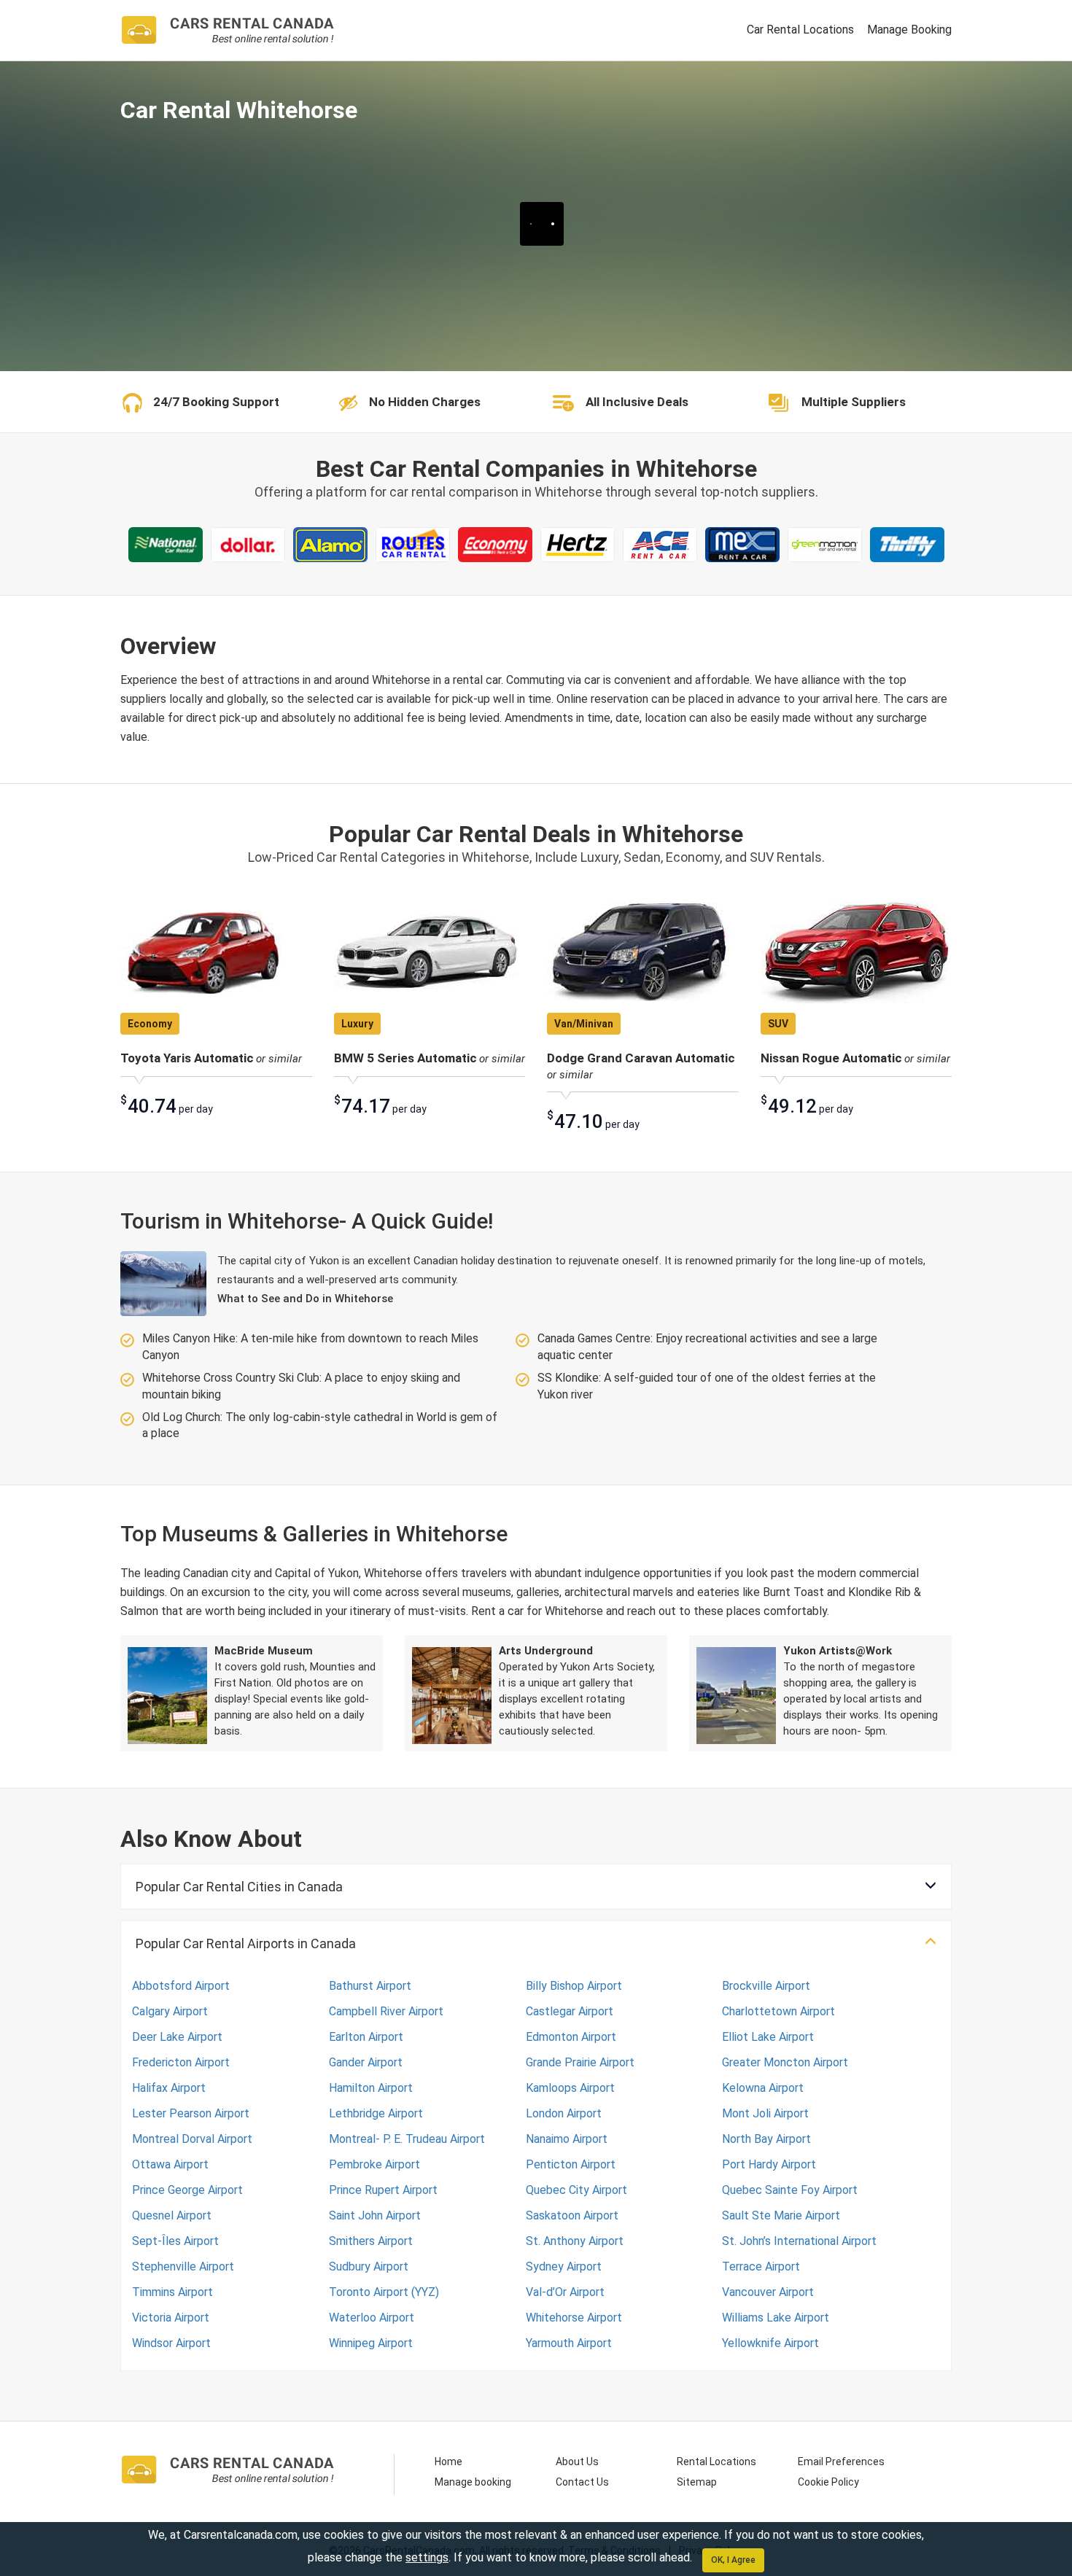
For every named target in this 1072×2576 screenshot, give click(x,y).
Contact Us (582, 2482)
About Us (577, 2462)
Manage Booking (909, 30)
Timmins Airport (172, 2292)
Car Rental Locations (800, 30)
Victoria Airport (171, 2318)
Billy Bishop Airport (574, 1986)
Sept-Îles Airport (175, 2241)
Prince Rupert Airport (383, 2190)
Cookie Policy (828, 2482)
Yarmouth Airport (569, 2343)
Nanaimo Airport (567, 2139)
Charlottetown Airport (778, 2011)
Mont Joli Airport (765, 2113)
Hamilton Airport (371, 2088)
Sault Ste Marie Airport (781, 2215)
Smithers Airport (371, 2241)
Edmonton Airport (571, 2037)
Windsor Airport (171, 2343)
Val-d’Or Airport (565, 2292)
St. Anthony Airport (575, 2241)
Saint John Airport (375, 2215)
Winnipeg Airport (371, 2343)
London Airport (564, 2113)
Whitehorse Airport (574, 2318)
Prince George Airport (187, 2190)
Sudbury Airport (369, 2266)
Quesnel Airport (172, 2215)
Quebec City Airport (576, 2190)
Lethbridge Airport (376, 2113)
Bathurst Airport (370, 1986)
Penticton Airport (571, 2164)
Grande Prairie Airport (580, 2062)
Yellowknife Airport (770, 2343)
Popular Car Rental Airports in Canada (246, 1943)
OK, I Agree (733, 2560)
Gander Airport (366, 2062)
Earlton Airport (366, 2037)
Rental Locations (716, 2462)
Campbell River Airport (386, 2011)
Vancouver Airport (768, 2292)
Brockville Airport (766, 1986)
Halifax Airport (169, 2088)
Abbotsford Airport (181, 1986)
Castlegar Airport (570, 2011)
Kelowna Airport (763, 2088)
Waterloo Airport (372, 2318)
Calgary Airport (170, 2011)
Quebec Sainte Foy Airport (790, 2190)
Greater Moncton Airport (785, 2062)
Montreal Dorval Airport (192, 2139)
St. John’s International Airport (799, 2241)
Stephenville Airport (183, 2266)
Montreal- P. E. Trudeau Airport (407, 2139)
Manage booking (473, 2482)
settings (427, 2557)
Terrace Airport (761, 2266)
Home (448, 2462)
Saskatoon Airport (572, 2215)
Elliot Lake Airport (768, 2037)
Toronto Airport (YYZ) (384, 2292)
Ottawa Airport (170, 2164)
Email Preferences (841, 2462)
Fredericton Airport (181, 2062)
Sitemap (697, 2482)
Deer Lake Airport (177, 2037)
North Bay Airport (766, 2139)
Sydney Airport (564, 2266)
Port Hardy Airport (769, 2164)
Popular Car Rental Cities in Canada (239, 1887)
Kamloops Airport (570, 2088)
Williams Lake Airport (776, 2318)
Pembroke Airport (374, 2164)
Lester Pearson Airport (191, 2113)
